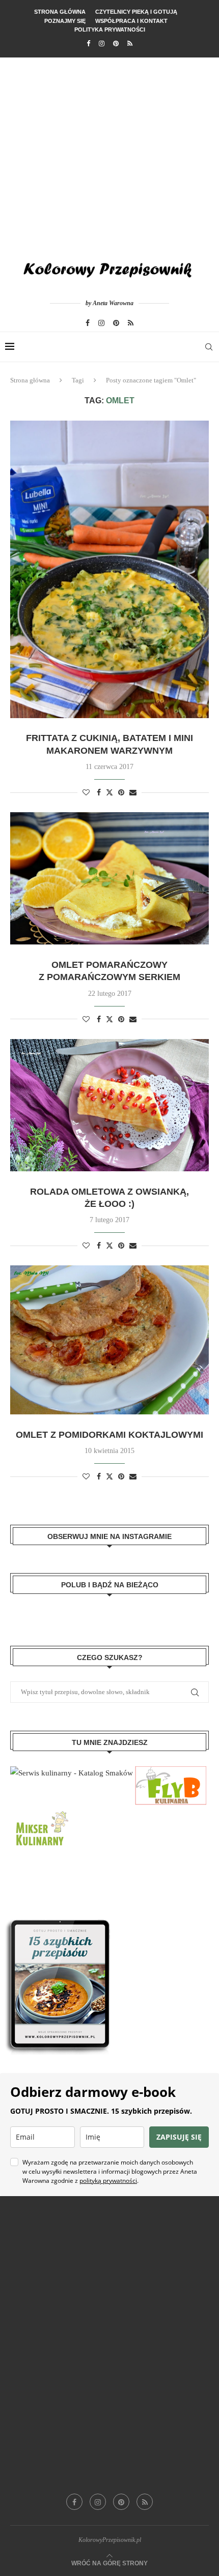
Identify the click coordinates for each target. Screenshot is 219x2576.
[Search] (209, 347)
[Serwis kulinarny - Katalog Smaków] (72, 1773)
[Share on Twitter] (109, 792)
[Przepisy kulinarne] (41, 1812)
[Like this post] (86, 793)
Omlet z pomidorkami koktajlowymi (109, 1435)
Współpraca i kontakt (131, 21)
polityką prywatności (108, 2181)
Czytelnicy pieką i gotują (136, 12)
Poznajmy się (65, 21)
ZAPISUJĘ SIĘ (179, 2137)
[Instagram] (102, 44)
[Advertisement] (109, 152)
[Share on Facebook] (99, 793)
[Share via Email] (133, 793)
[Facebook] (88, 44)
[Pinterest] (116, 44)
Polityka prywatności (110, 29)
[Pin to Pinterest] (121, 793)
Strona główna (60, 12)
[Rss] (130, 44)
